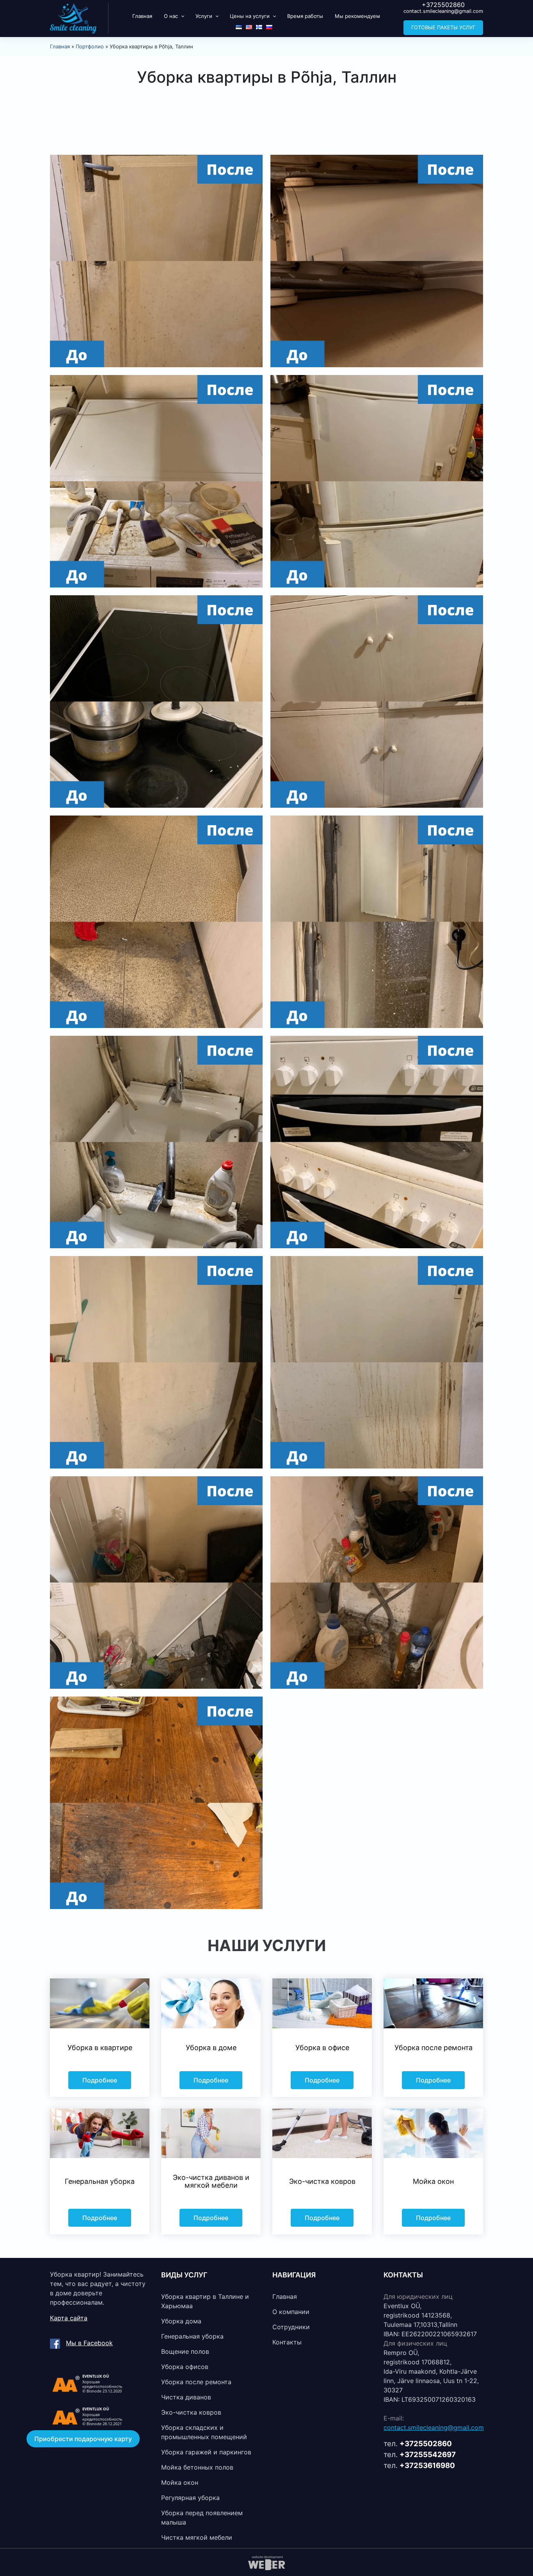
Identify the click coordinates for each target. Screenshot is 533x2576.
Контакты (287, 2342)
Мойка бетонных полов (197, 2467)
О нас (171, 16)
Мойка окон (180, 2482)
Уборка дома (181, 2321)
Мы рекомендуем (357, 16)
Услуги (204, 16)
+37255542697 (428, 2455)
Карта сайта (69, 2318)
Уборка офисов (185, 2367)
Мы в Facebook (89, 2343)
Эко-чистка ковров (191, 2412)
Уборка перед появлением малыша (202, 2518)
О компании (291, 2312)
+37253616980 (427, 2465)
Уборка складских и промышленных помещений (204, 2432)
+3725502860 (443, 5)
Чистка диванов (186, 2397)
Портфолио (90, 46)
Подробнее (100, 2080)
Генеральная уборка (192, 2336)
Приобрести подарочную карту (83, 2439)
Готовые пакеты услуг (443, 27)
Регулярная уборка (190, 2498)
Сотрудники (291, 2327)
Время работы (305, 16)
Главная (142, 16)
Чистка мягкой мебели (197, 2537)
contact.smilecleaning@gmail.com (443, 11)
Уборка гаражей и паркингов (206, 2452)
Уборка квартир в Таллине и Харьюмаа (205, 2301)
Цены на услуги (250, 16)
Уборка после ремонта (196, 2382)
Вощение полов (185, 2351)
